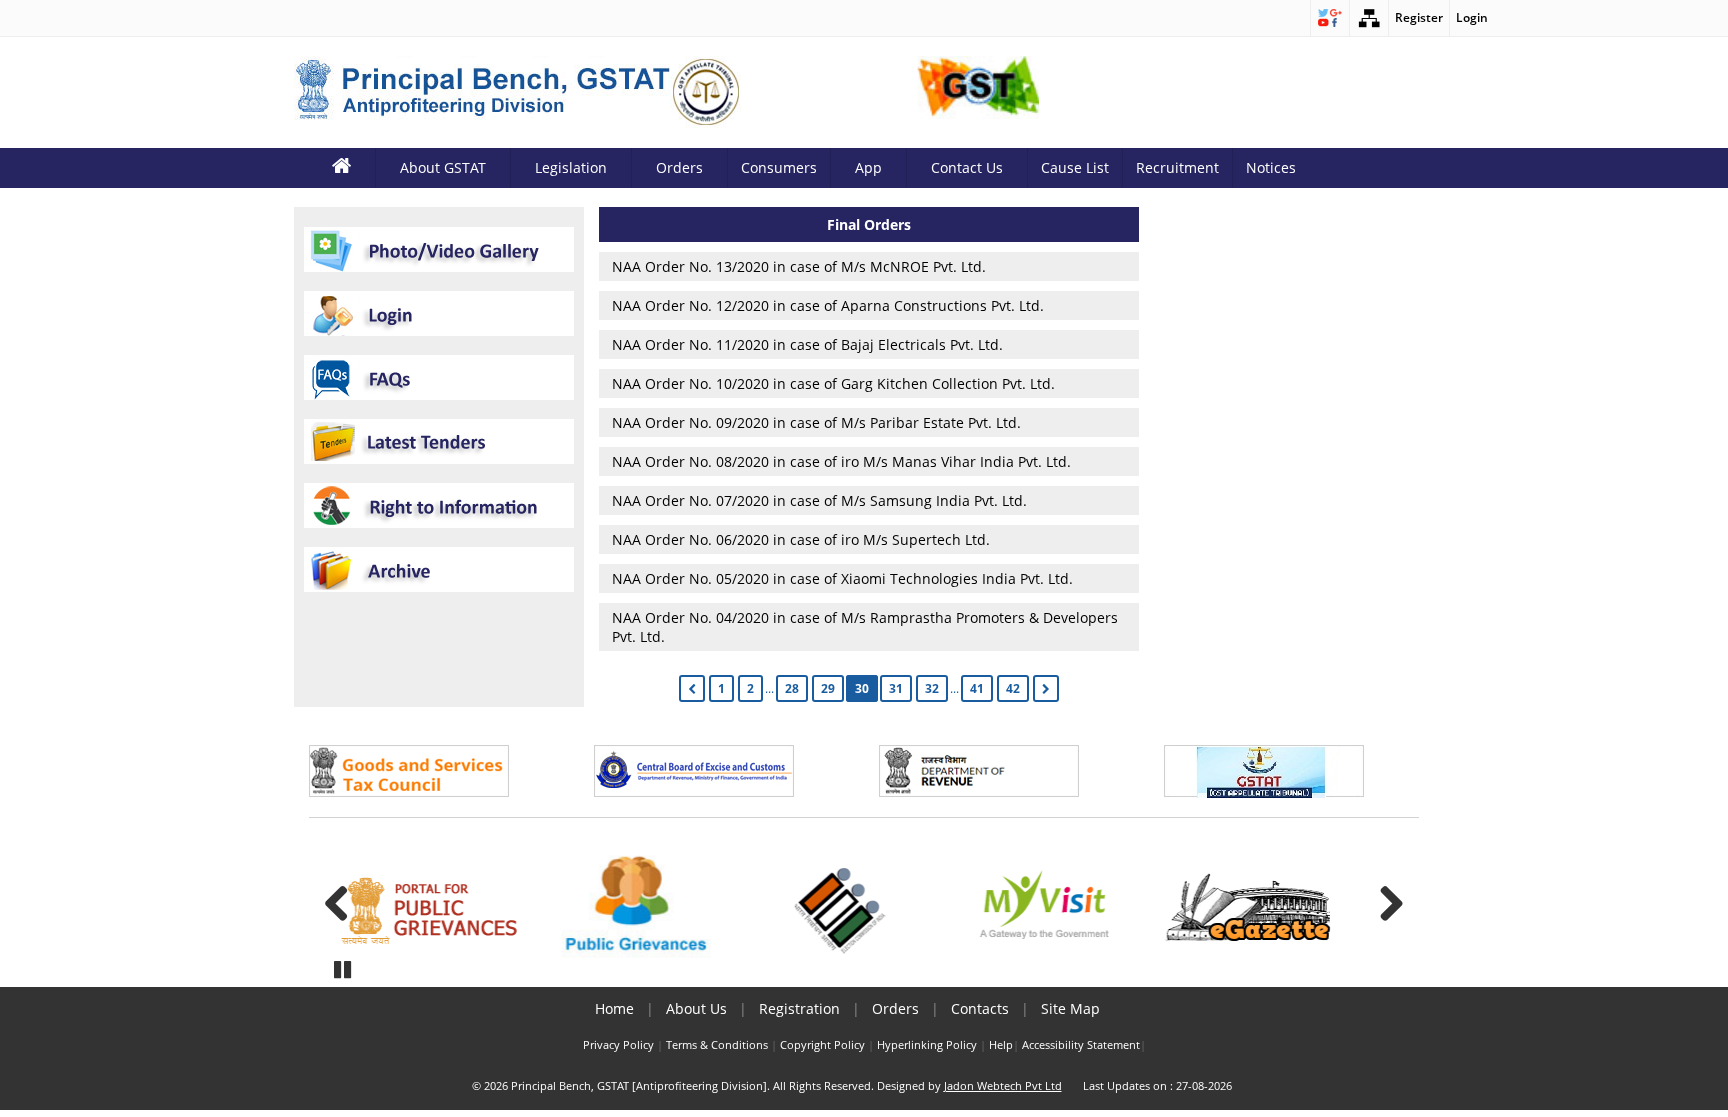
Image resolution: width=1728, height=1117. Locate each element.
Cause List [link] (1075, 167)
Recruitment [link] (1177, 167)
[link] (1330, 18)
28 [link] (792, 688)
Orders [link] (895, 1008)
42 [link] (1013, 688)
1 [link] (721, 688)
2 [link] (750, 688)
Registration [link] (799, 1008)
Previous (344, 903)
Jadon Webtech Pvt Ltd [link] (1003, 1086)
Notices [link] (1271, 167)
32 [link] (932, 688)
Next (1384, 903)
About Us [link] (696, 1008)
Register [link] (1419, 17)
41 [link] (977, 688)
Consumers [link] (779, 167)
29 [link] (828, 688)
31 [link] (896, 688)
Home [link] (614, 1008)
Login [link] (1472, 17)
